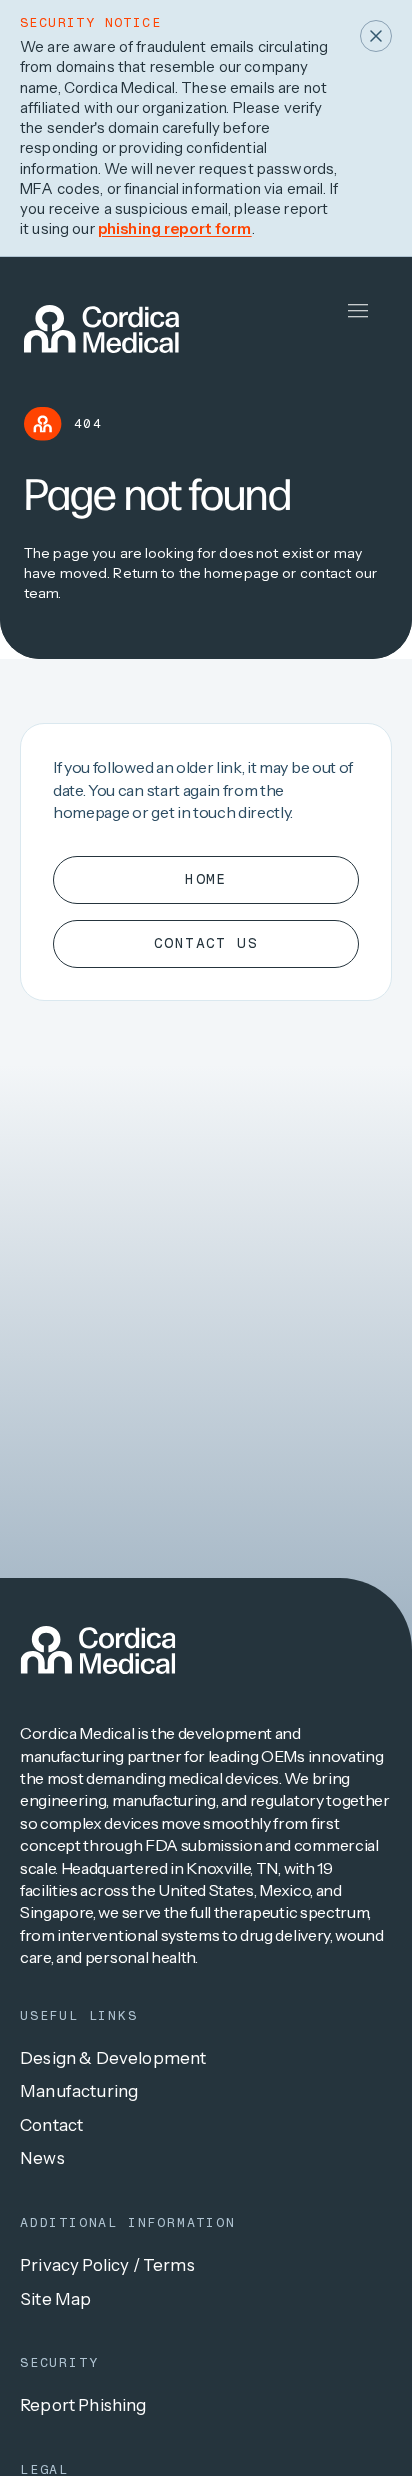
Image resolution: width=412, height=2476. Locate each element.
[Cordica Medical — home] (98, 1650)
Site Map (55, 2299)
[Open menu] (358, 311)
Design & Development (113, 2058)
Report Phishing (83, 2405)
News (42, 2158)
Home (206, 879)
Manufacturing (79, 2091)
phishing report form (175, 228)
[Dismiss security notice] (376, 36)
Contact (51, 2125)
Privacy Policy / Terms (107, 2265)
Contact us (206, 943)
